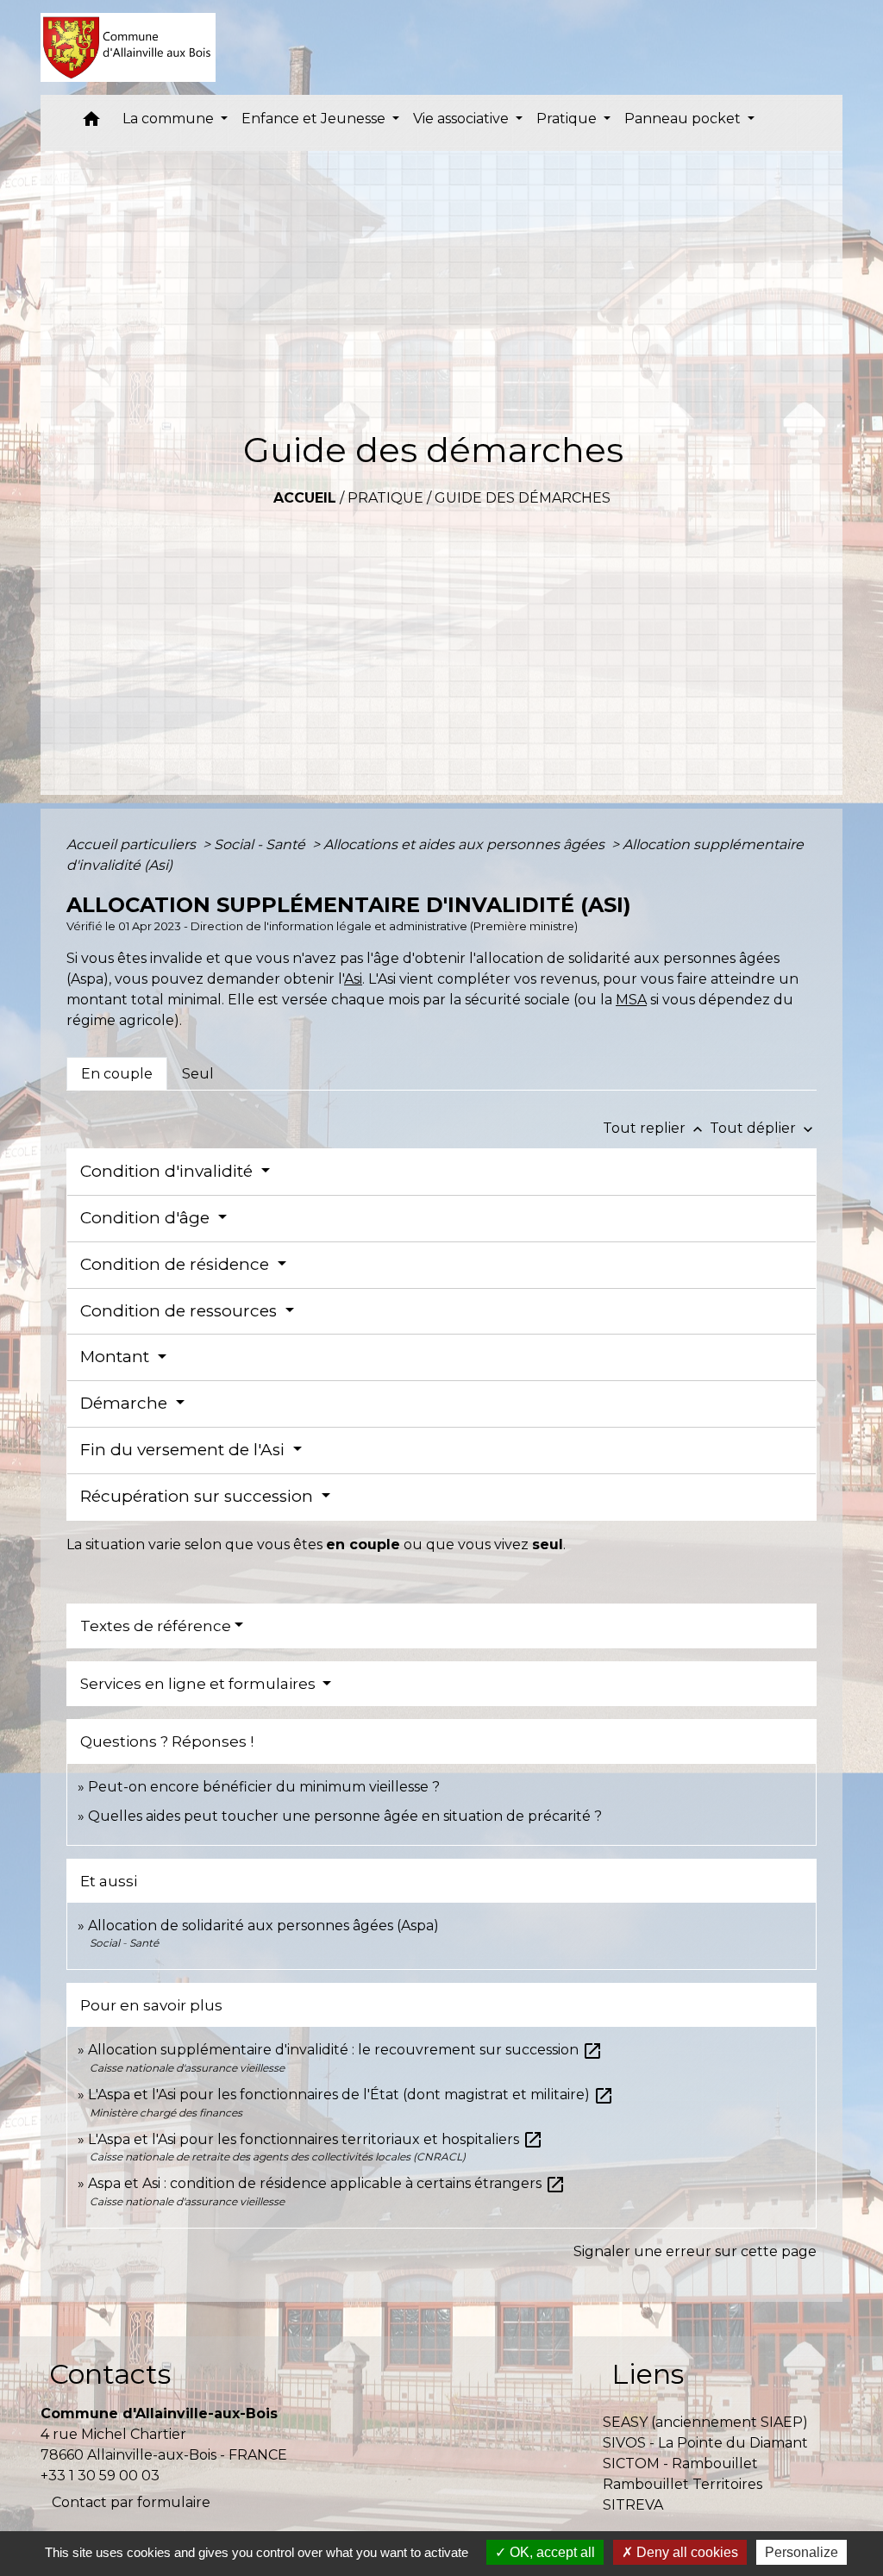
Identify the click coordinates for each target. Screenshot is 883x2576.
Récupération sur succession (199, 1496)
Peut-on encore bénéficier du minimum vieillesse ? (264, 1787)
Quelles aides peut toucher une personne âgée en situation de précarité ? (345, 1816)
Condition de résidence (177, 1264)
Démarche (126, 1403)
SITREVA (633, 2505)
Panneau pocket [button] (684, 119)
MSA (631, 1000)
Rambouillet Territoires (683, 2484)
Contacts (110, 2374)
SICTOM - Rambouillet (680, 2463)
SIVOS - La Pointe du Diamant (705, 2443)
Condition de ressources (181, 1311)
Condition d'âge (147, 1218)
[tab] (117, 1073)
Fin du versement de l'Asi (185, 1450)
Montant (117, 1357)
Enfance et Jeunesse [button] (315, 119)
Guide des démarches (523, 498)
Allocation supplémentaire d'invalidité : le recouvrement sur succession (345, 2050)
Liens (648, 2374)
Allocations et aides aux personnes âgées (466, 844)
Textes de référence (156, 1626)
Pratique (385, 498)
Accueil (305, 498)
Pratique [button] (568, 119)
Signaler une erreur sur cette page (695, 2251)
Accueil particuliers (133, 844)
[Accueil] (128, 47)
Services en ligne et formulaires (200, 1684)
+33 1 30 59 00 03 (100, 2476)
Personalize (802, 2552)
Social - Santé (261, 844)
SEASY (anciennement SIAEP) (705, 2422)
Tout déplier (763, 1128)
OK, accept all (551, 2552)
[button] (91, 123)
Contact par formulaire (131, 2502)
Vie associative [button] (463, 119)
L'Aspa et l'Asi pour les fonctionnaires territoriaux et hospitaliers (316, 2139)
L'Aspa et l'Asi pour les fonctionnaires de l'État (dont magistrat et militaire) (351, 2095)
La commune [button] (170, 119)
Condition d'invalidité (169, 1171)
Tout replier (654, 1128)
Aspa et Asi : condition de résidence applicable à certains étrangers (327, 2183)
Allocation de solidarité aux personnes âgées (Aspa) (263, 1926)
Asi (353, 979)
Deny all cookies (686, 2552)
